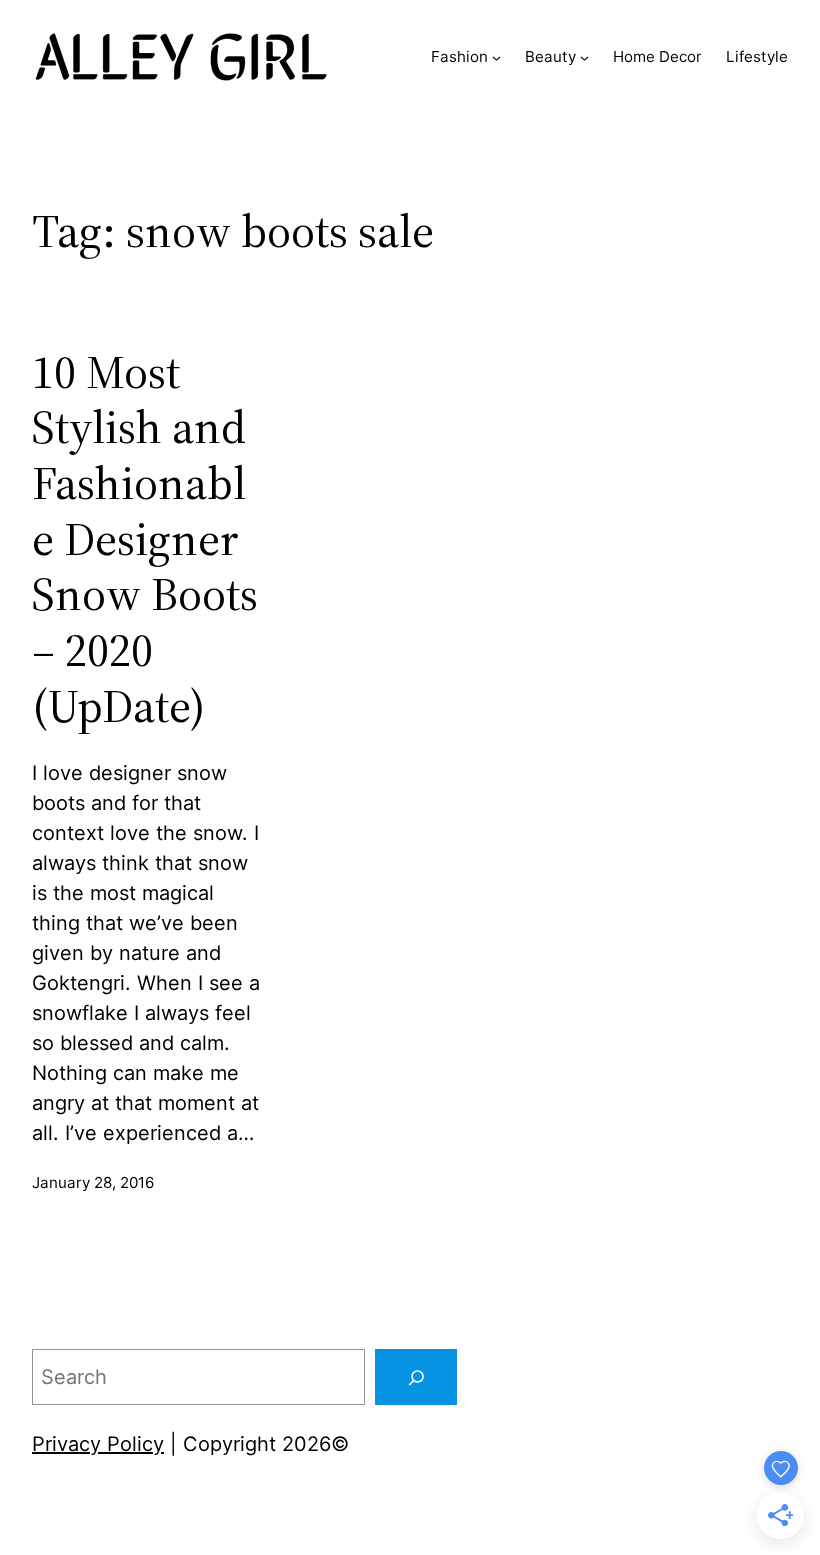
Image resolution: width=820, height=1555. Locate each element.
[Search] (416, 1377)
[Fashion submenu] (496, 57)
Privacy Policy (98, 1444)
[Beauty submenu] (584, 57)
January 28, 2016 (93, 1182)
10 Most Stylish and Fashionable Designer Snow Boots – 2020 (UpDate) (145, 539)
